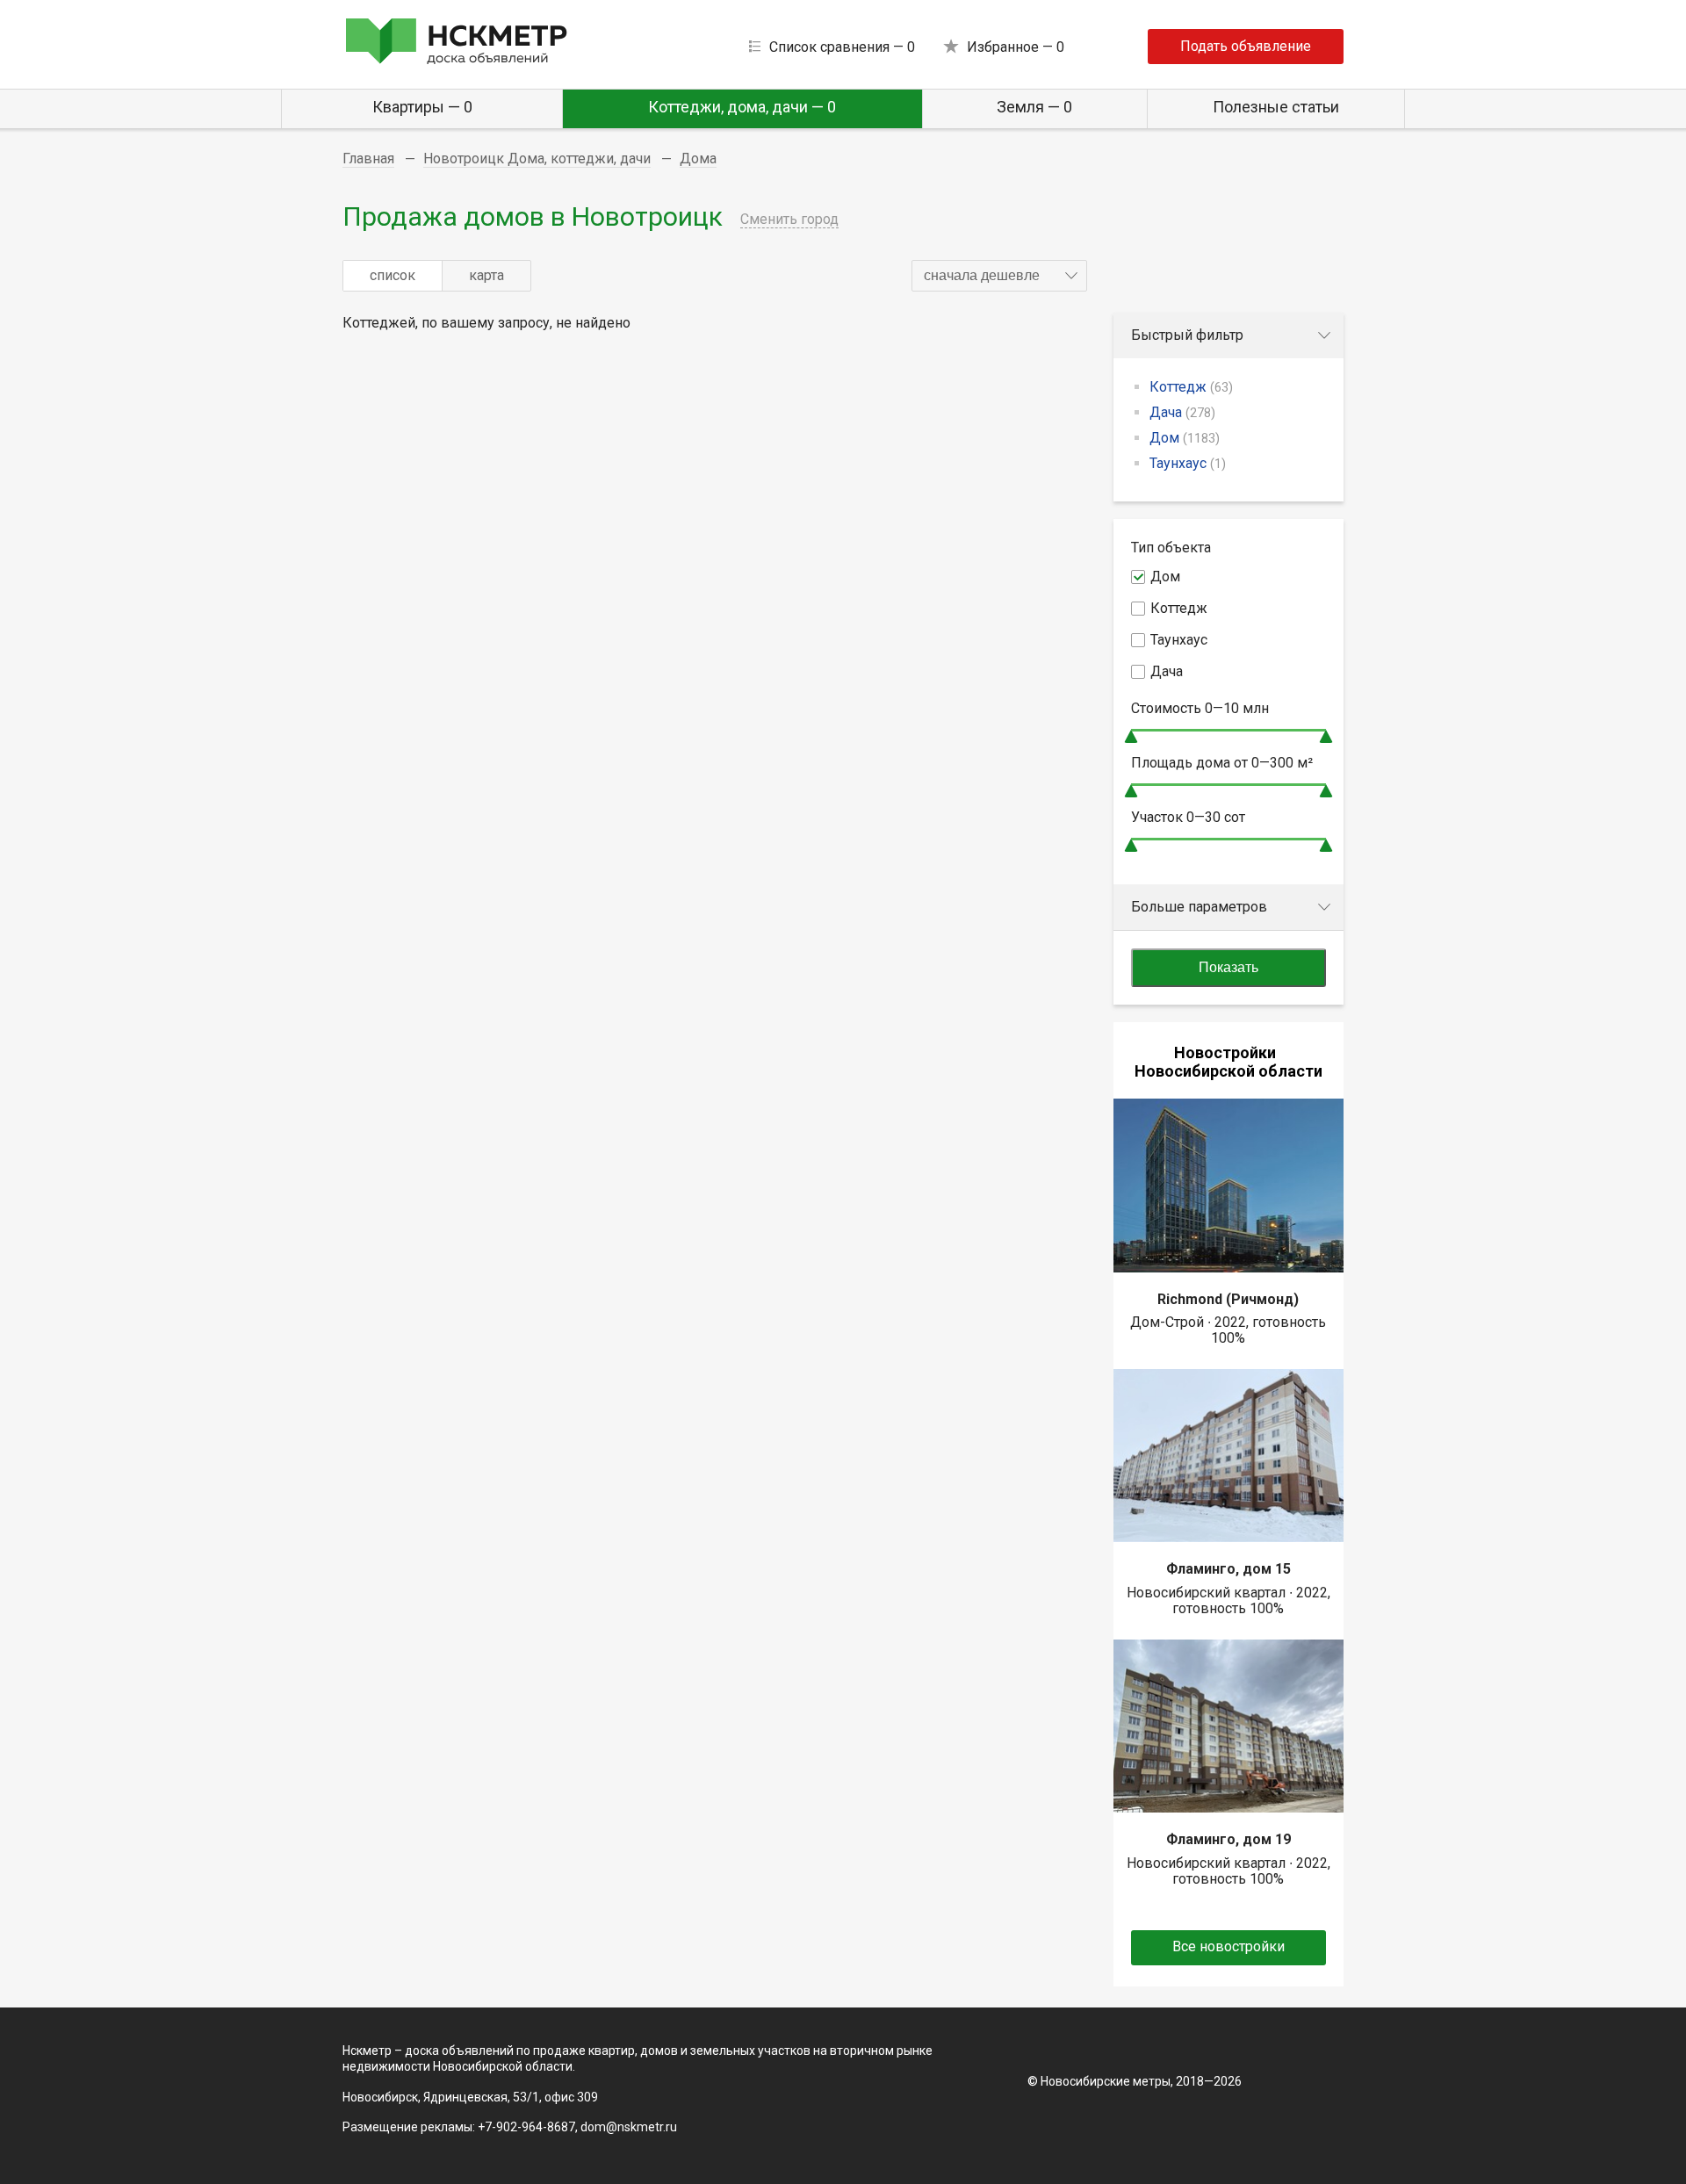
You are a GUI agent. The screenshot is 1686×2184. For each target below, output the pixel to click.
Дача (1182, 412)
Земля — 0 (1034, 107)
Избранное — (1016, 47)
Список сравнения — (842, 47)
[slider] (1131, 736)
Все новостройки (1228, 1946)
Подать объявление (1246, 46)
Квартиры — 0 (422, 107)
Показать (1228, 967)
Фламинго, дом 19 (1228, 1839)
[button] (999, 276)
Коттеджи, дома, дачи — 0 (742, 107)
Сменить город (789, 219)
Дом (1185, 438)
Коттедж (1191, 387)
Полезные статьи (1276, 107)
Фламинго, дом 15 (1228, 1569)
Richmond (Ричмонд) (1228, 1299)
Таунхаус (1188, 463)
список (393, 275)
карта (486, 275)
